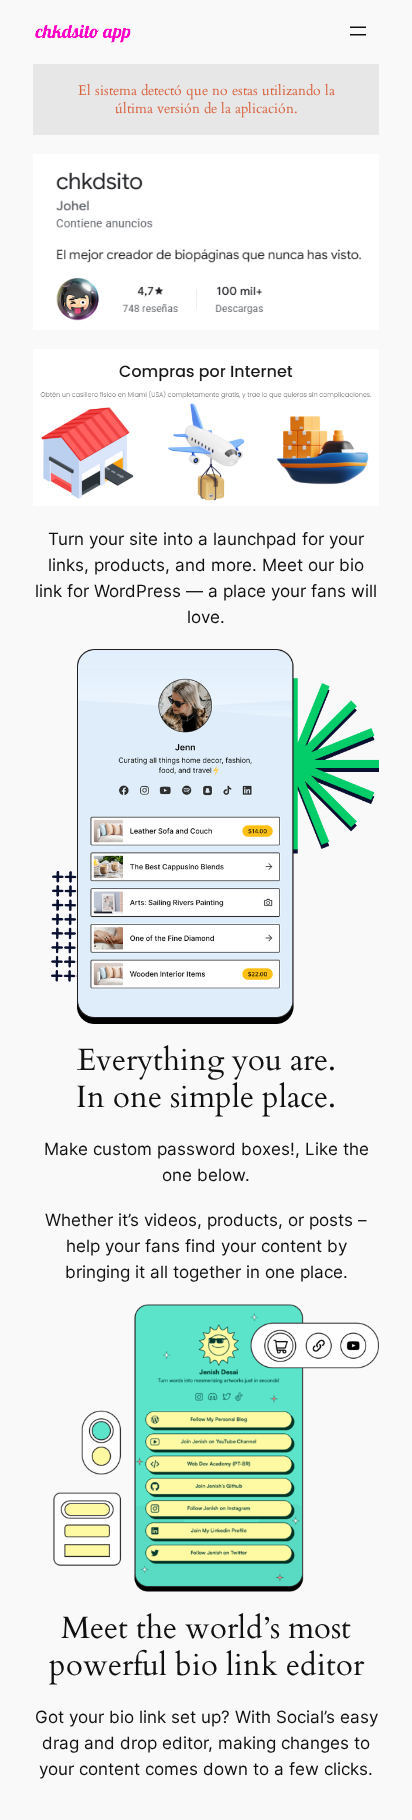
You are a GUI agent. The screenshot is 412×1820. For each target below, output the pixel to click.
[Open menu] (358, 31)
